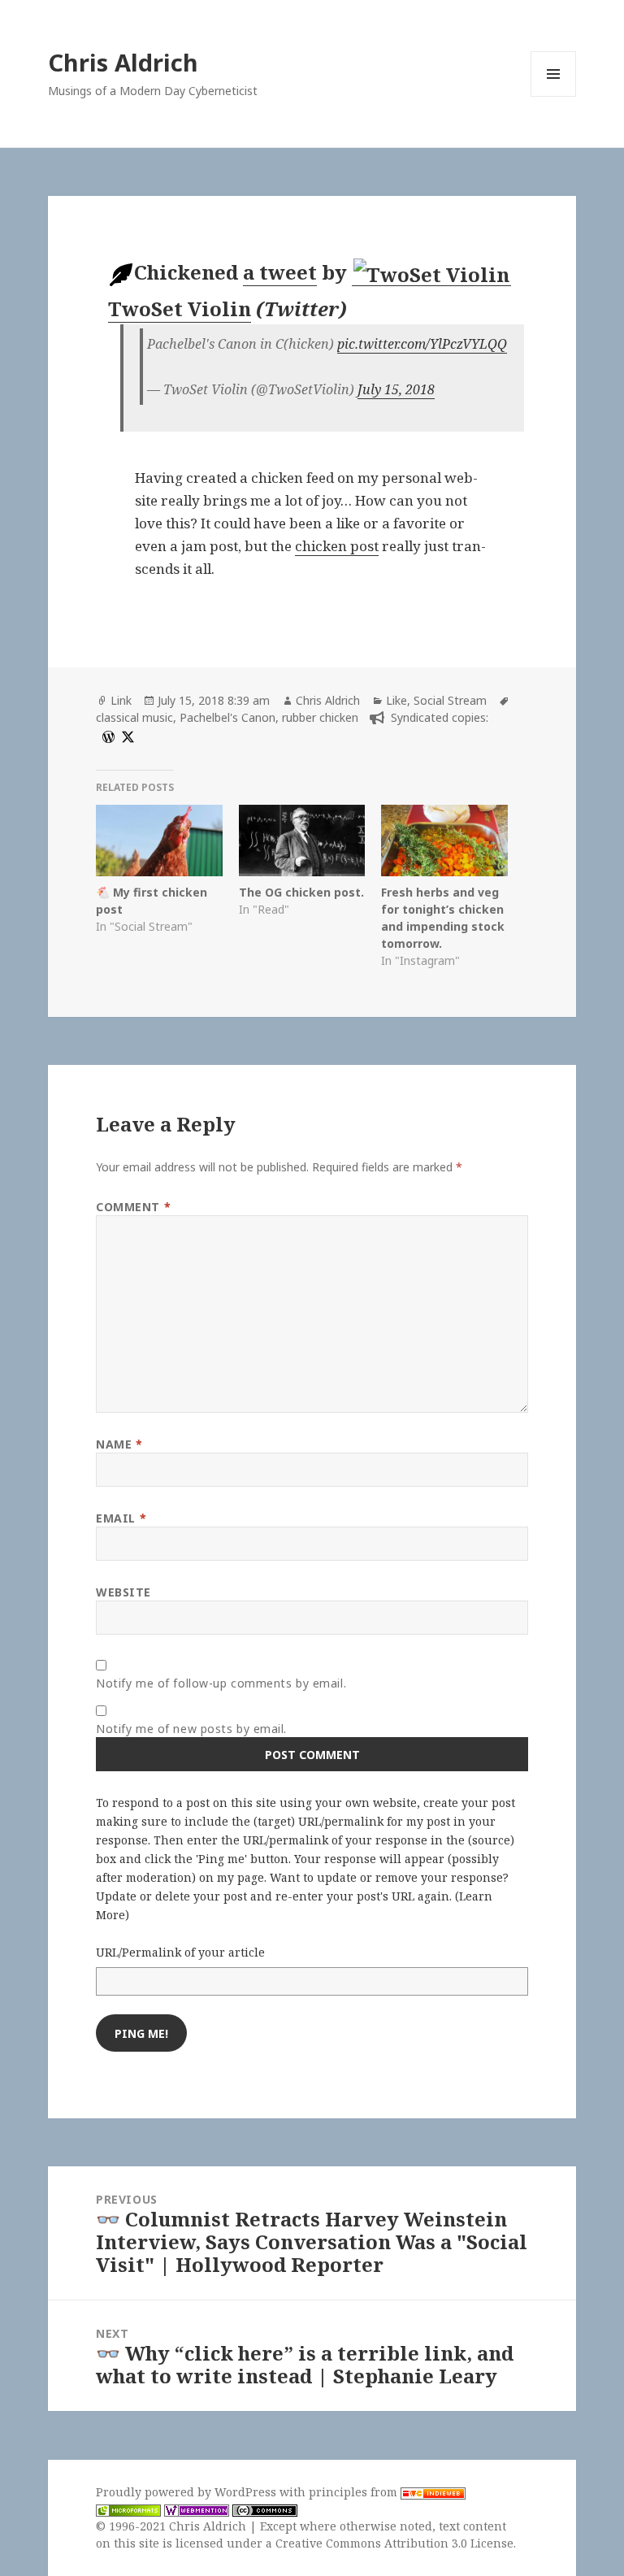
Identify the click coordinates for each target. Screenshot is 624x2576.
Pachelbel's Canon (227, 717)
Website (123, 1592)
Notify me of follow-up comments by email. (221, 1683)
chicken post (337, 546)
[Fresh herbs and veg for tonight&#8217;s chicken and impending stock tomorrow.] (444, 841)
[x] (126, 735)
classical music (134, 717)
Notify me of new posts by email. (191, 1729)
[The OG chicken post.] (302, 841)
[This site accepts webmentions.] (197, 2509)
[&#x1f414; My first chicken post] (159, 841)
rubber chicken (320, 717)
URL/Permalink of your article (180, 1952)
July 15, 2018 (396, 389)
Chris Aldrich (123, 62)
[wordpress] (106, 735)
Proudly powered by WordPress (188, 2492)
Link (121, 700)
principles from (355, 2492)
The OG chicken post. (301, 892)
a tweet (280, 272)
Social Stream (450, 700)
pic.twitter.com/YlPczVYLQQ (422, 344)
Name (119, 1444)
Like (396, 700)
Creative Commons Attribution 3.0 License (394, 2543)
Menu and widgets (554, 96)
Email (121, 1518)
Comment (133, 1207)
